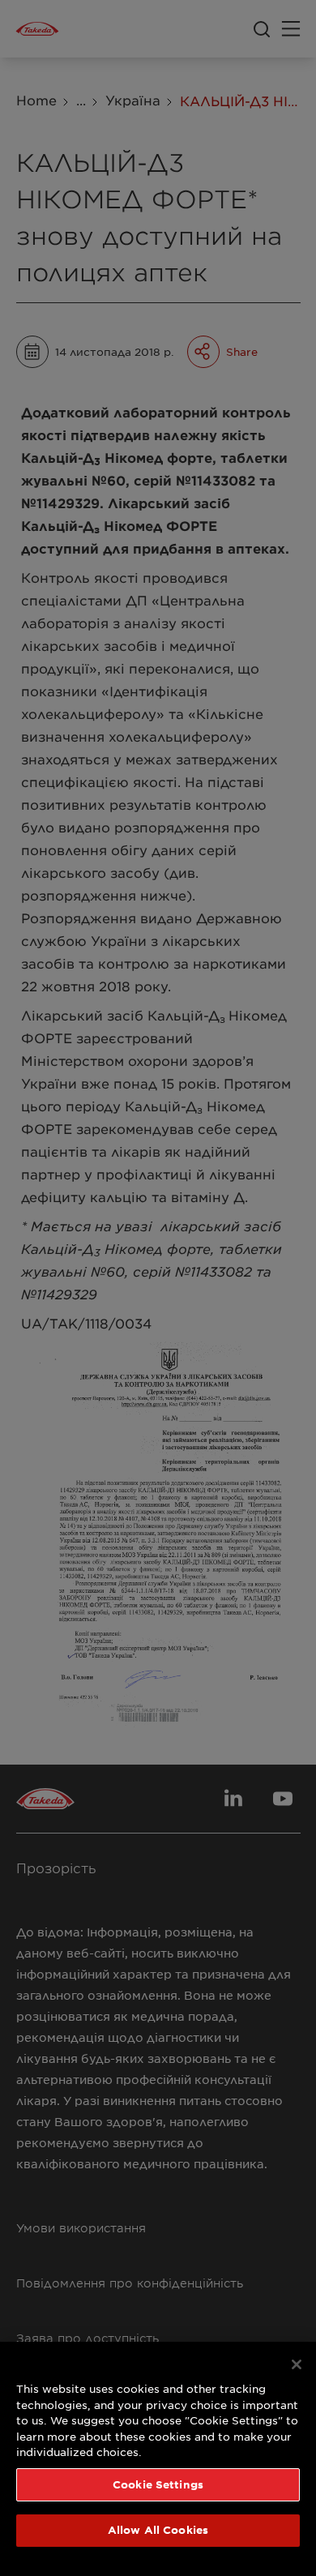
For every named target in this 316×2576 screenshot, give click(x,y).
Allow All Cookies (158, 2530)
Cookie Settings (158, 2484)
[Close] (297, 2364)
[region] (158, 2459)
